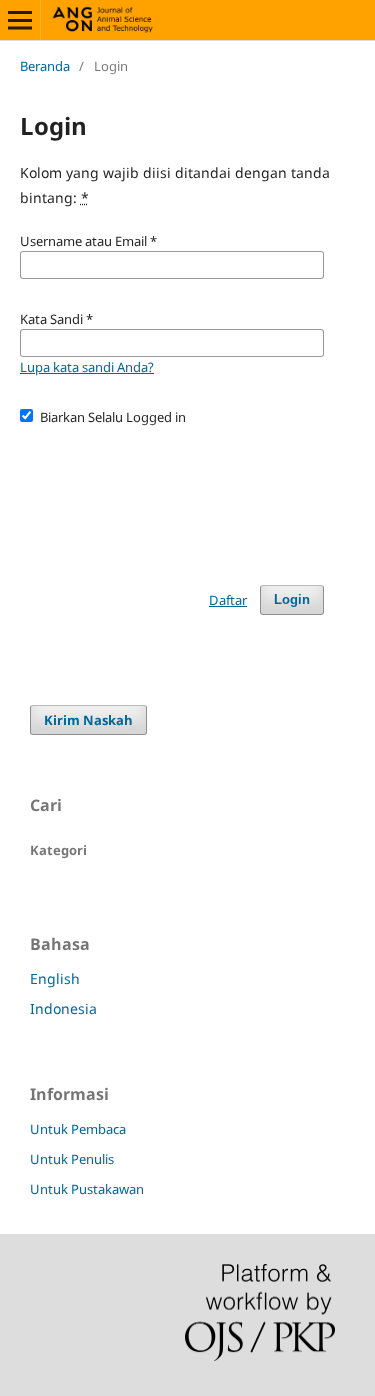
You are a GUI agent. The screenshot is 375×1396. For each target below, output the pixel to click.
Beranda (45, 66)
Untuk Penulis (72, 1159)
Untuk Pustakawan (87, 1189)
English (55, 978)
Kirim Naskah (88, 720)
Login (292, 599)
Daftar (228, 600)
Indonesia (63, 1008)
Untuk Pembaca (78, 1129)
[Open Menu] (20, 20)
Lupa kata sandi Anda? (87, 367)
